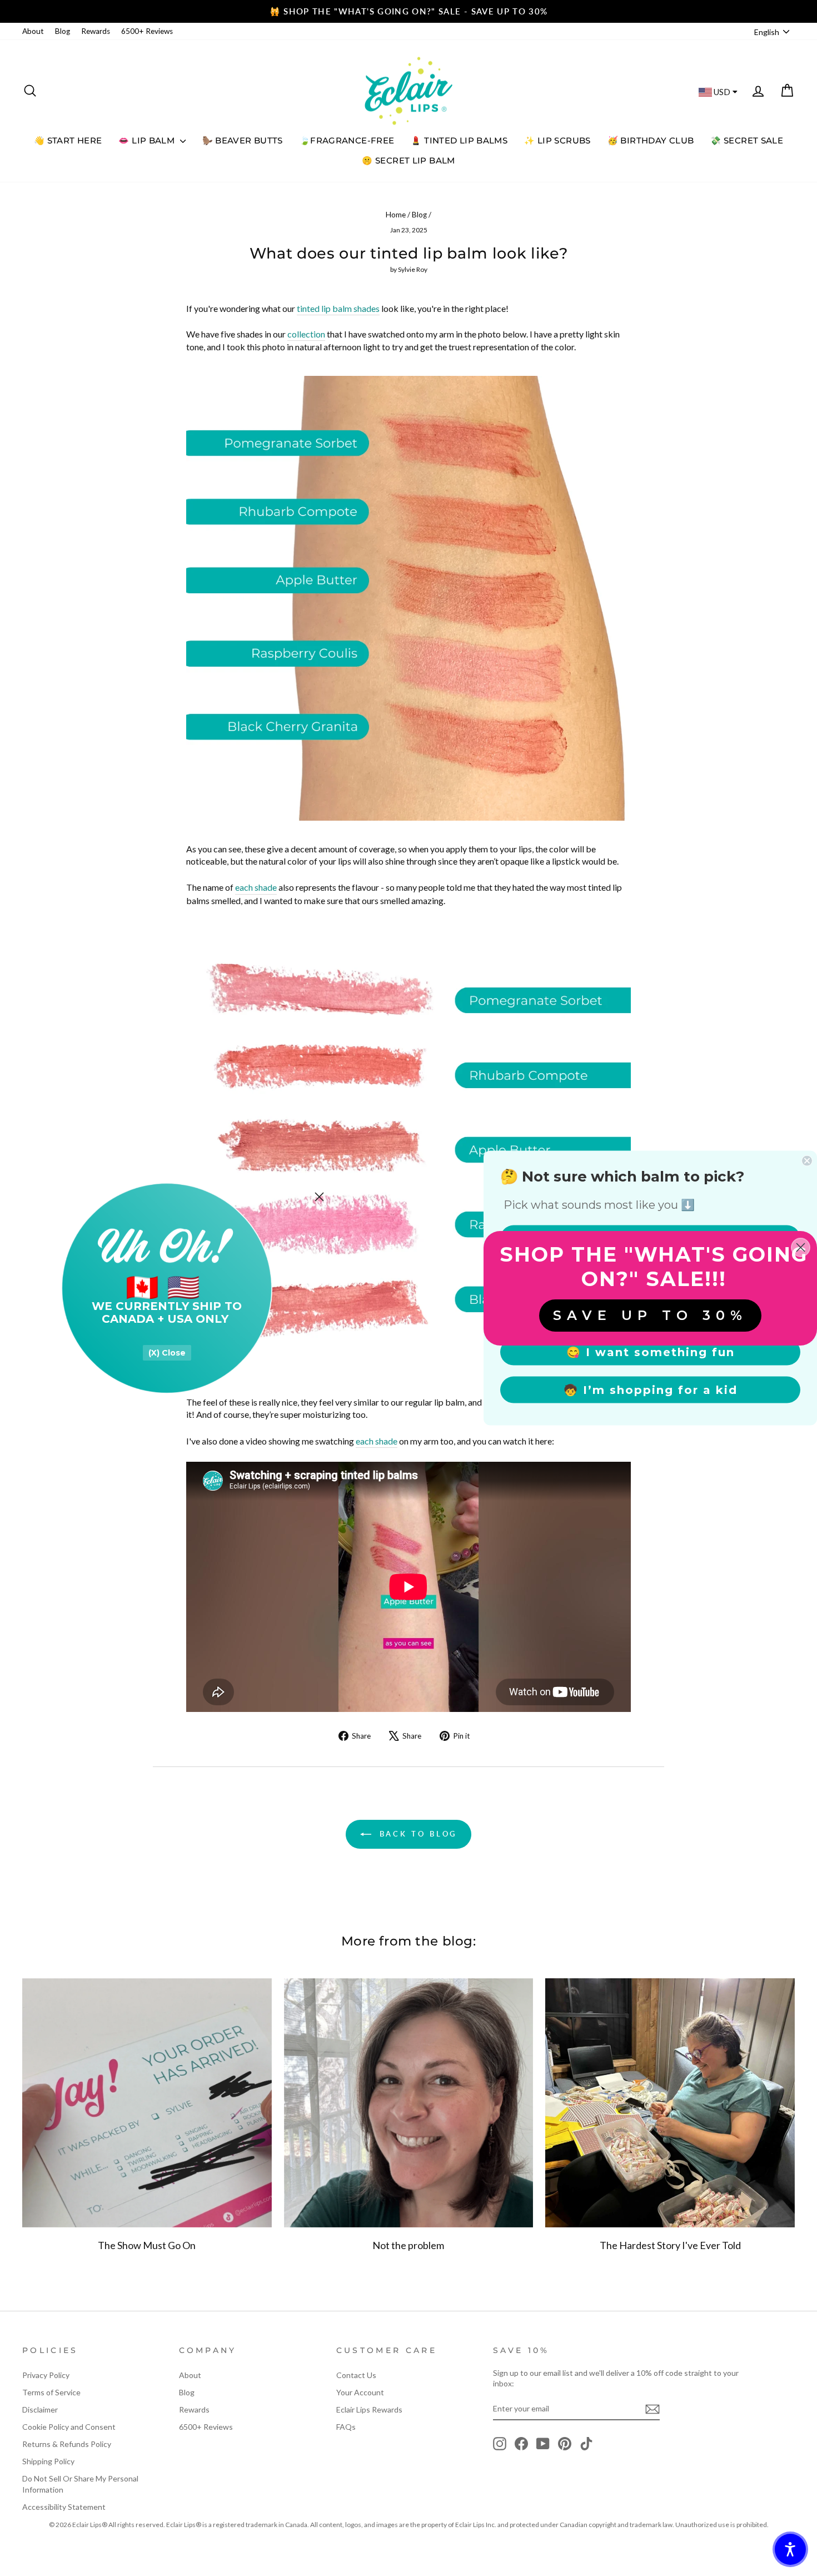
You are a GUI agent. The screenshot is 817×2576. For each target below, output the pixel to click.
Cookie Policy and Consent (69, 2427)
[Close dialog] (319, 1197)
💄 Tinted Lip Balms (459, 140)
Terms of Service (51, 2392)
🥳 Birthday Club (651, 140)
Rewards (96, 31)
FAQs (346, 2427)
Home (396, 215)
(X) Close (167, 1353)
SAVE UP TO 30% (650, 1315)
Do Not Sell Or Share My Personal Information (80, 2484)
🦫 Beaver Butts (243, 140)
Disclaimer (40, 2409)
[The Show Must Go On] (147, 2103)
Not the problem (408, 2245)
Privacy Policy (46, 2375)
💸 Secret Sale (747, 140)
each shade (256, 887)
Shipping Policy (48, 2461)
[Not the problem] (409, 2103)
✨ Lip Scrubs (557, 140)
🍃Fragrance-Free (347, 140)
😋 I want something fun (651, 1352)
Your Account (360, 2392)
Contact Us (356, 2375)
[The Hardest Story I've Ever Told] (670, 2103)
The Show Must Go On (147, 2245)
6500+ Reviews (147, 31)
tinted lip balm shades (338, 308)
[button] (790, 2549)
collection (306, 334)
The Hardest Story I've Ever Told (670, 2245)
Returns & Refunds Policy (67, 2444)
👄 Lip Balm (148, 140)
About (33, 31)
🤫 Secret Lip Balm (408, 160)
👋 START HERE (68, 140)
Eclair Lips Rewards (369, 2409)
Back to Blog (417, 1834)
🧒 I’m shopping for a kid (651, 1390)
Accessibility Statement (64, 2507)
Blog (63, 31)
